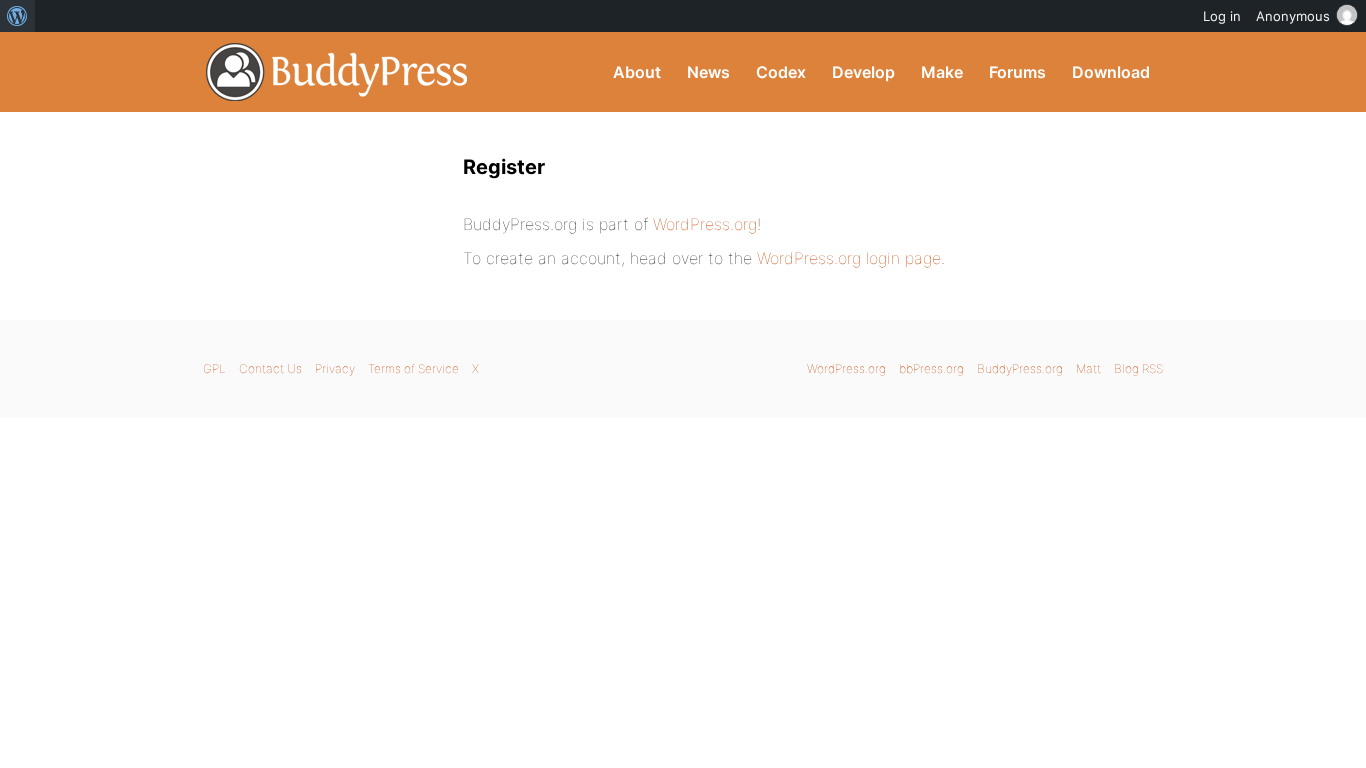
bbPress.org (931, 368)
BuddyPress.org (337, 72)
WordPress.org (705, 224)
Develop (863, 72)
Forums (1017, 72)
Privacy (335, 368)
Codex (781, 72)
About (637, 72)
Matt (1088, 368)
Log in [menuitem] (1222, 16)
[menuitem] (17, 16)
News (708, 72)
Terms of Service (413, 368)
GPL (214, 368)
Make (942, 72)
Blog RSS (1138, 368)
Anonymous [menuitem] (1293, 16)
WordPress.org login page (849, 258)
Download (1111, 72)
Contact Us (270, 368)
